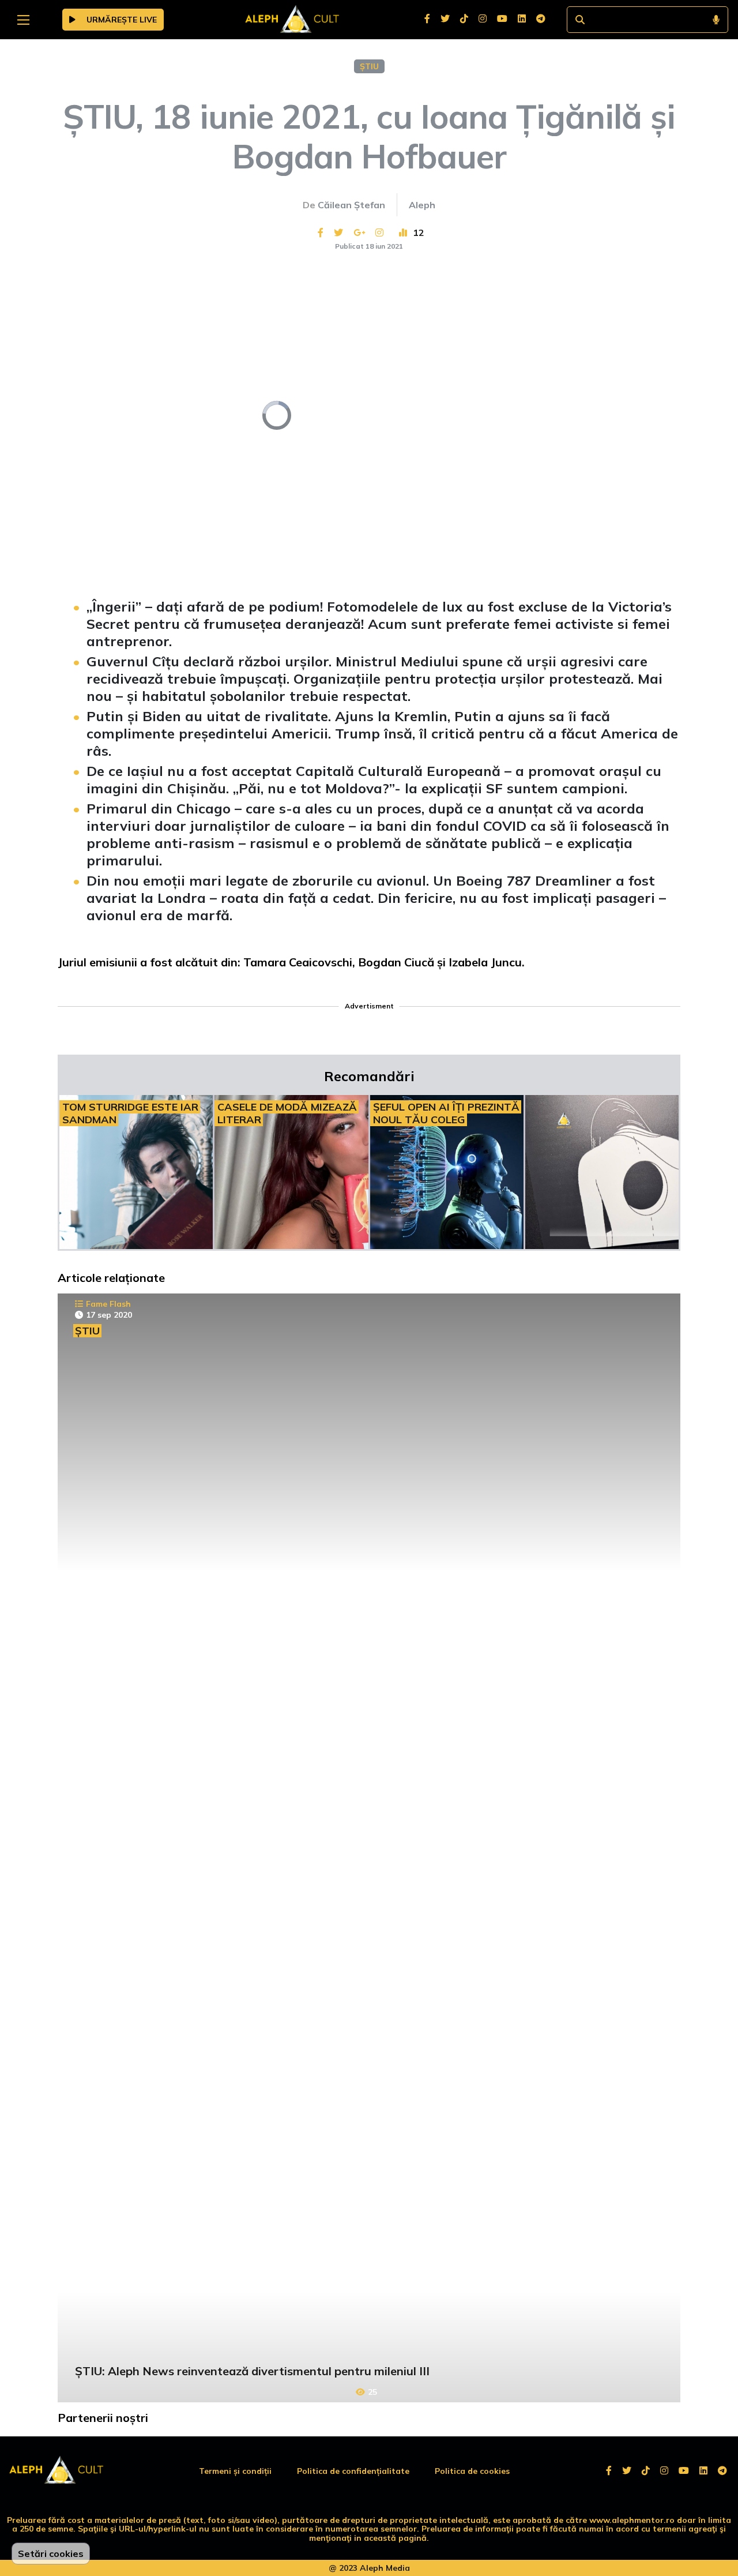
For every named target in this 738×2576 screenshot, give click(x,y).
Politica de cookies (472, 2471)
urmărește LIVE (121, 20)
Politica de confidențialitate (353, 2471)
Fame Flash (108, 1304)
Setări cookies (51, 2553)
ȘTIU (369, 66)
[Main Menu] (23, 20)
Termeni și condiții (235, 2471)
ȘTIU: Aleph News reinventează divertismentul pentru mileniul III (252, 2371)
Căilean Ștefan (351, 205)
